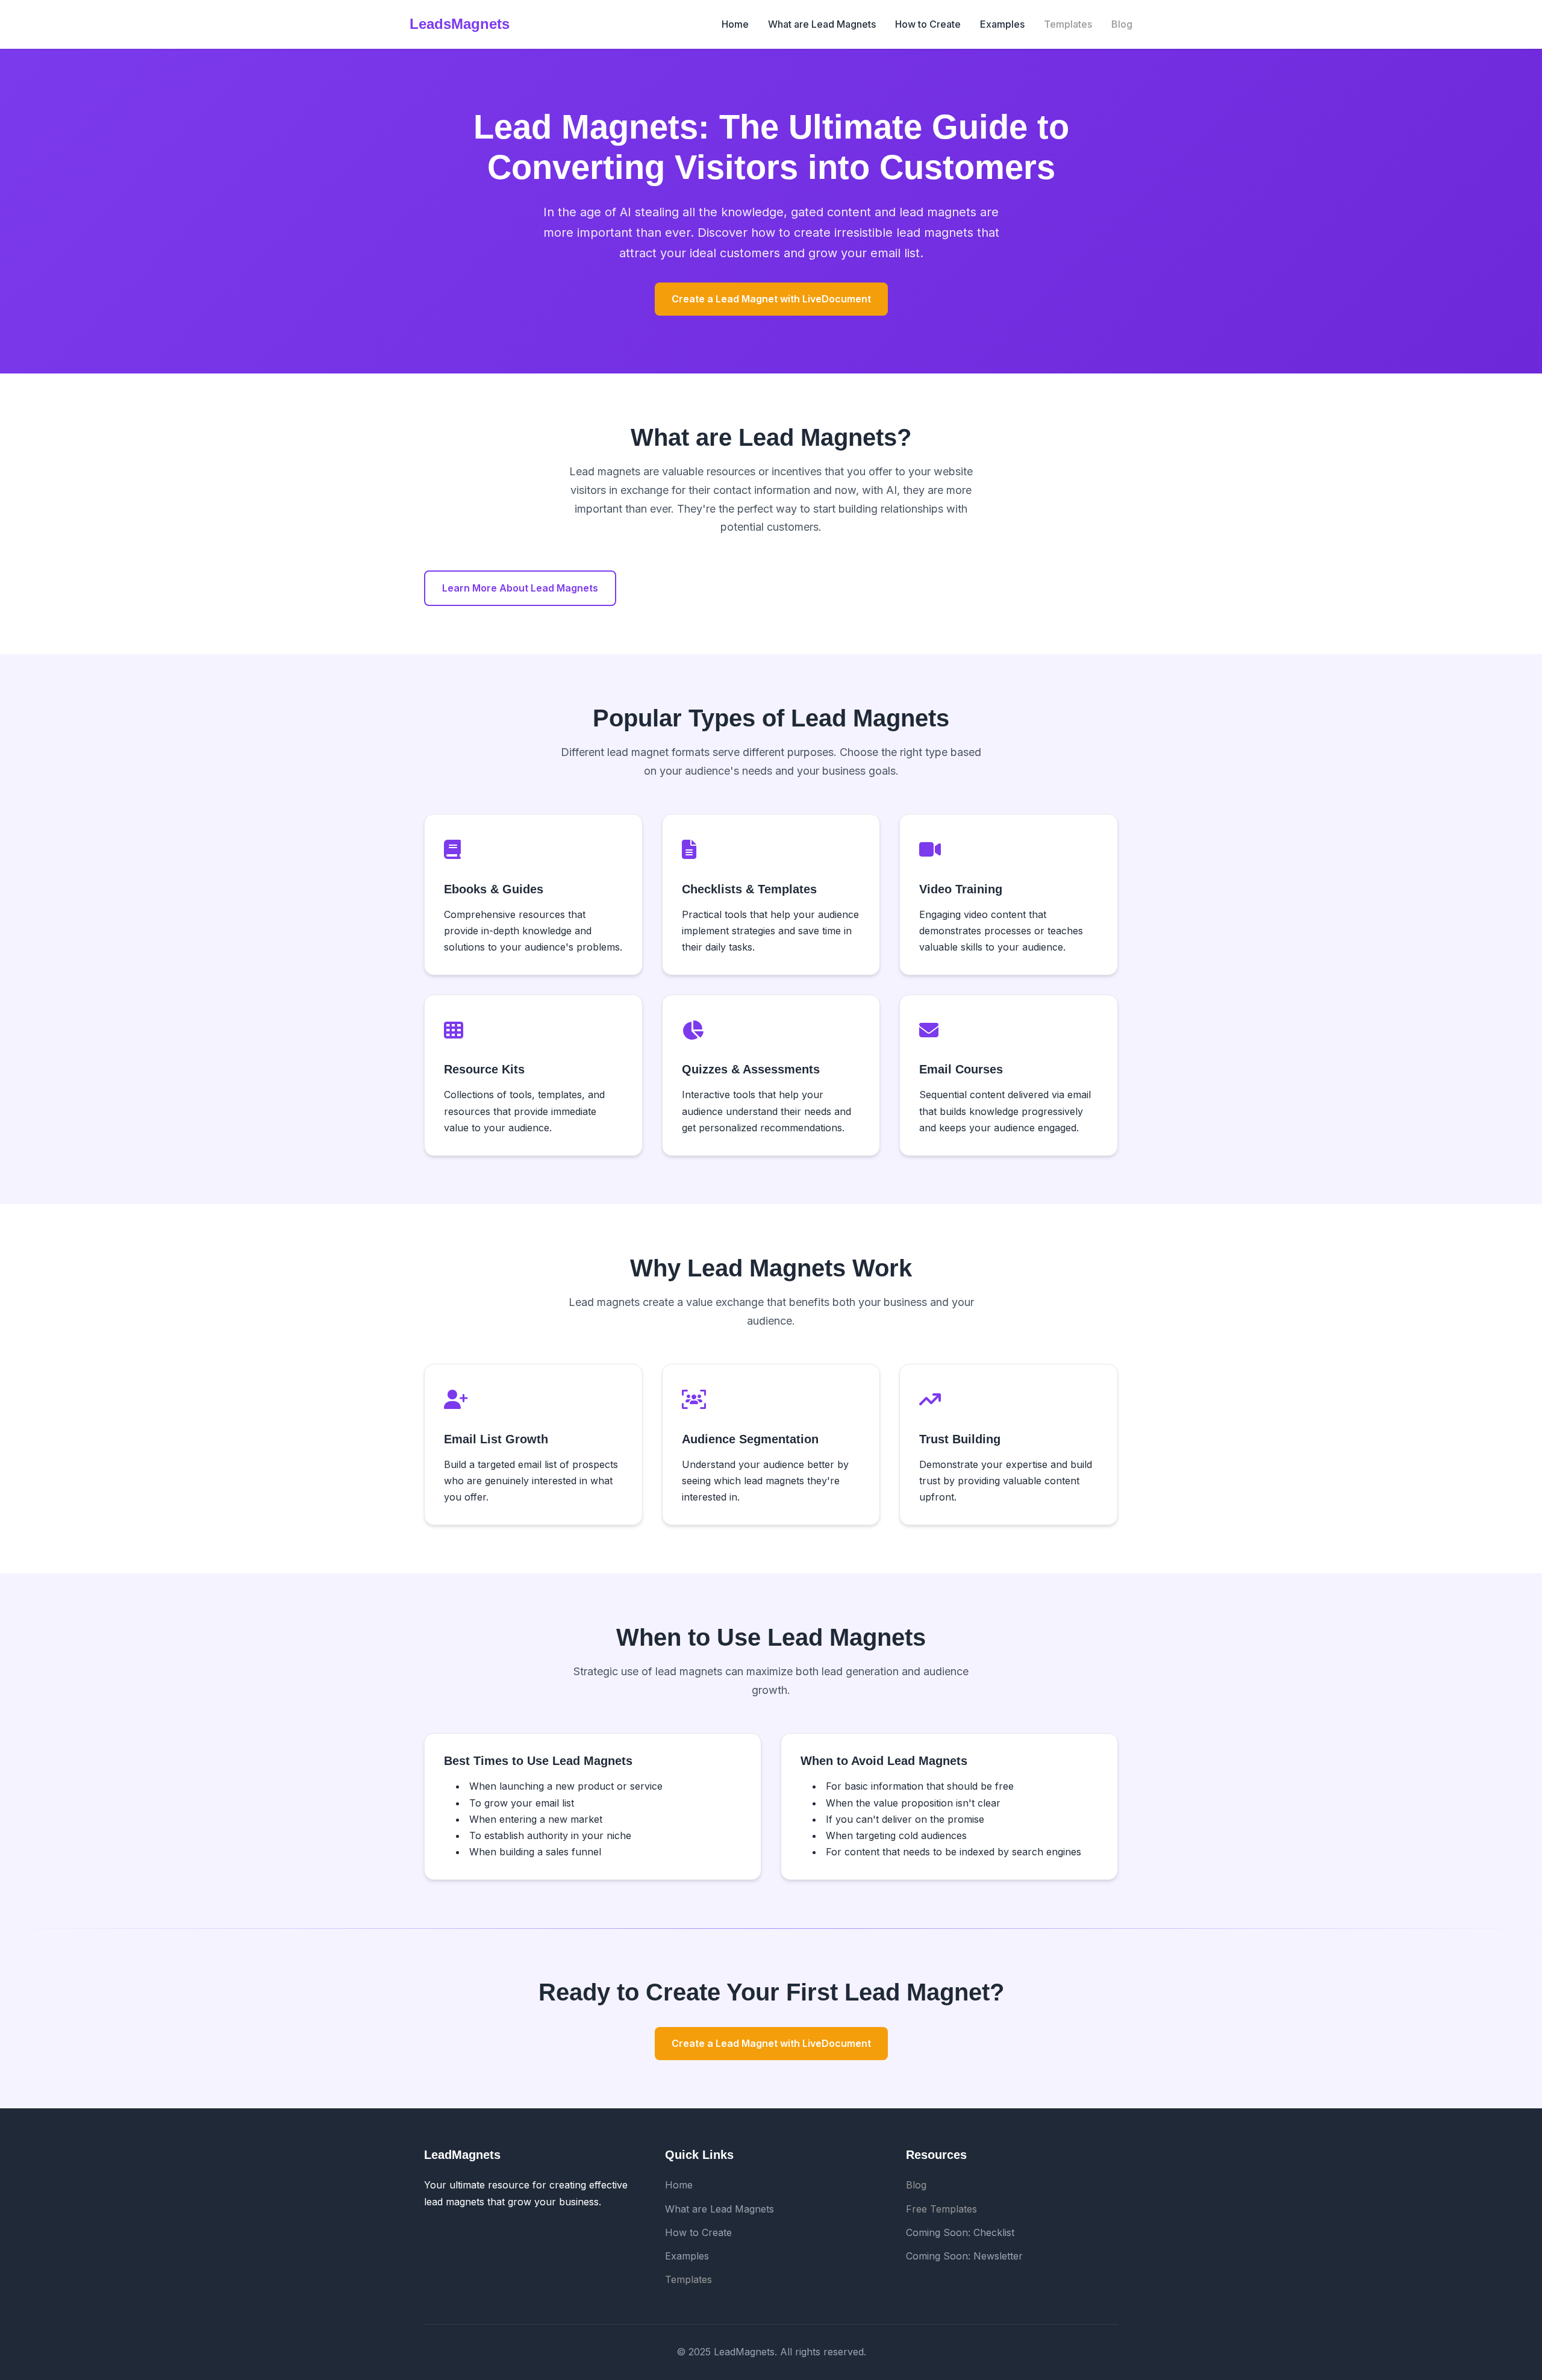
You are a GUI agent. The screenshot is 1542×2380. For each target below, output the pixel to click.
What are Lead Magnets (822, 24)
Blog (1122, 24)
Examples (1002, 24)
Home (735, 24)
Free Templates (941, 2209)
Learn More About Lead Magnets (520, 588)
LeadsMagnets (460, 24)
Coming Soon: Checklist (960, 2232)
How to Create (928, 24)
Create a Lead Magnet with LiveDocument (771, 299)
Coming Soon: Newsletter (964, 2256)
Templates (1068, 24)
